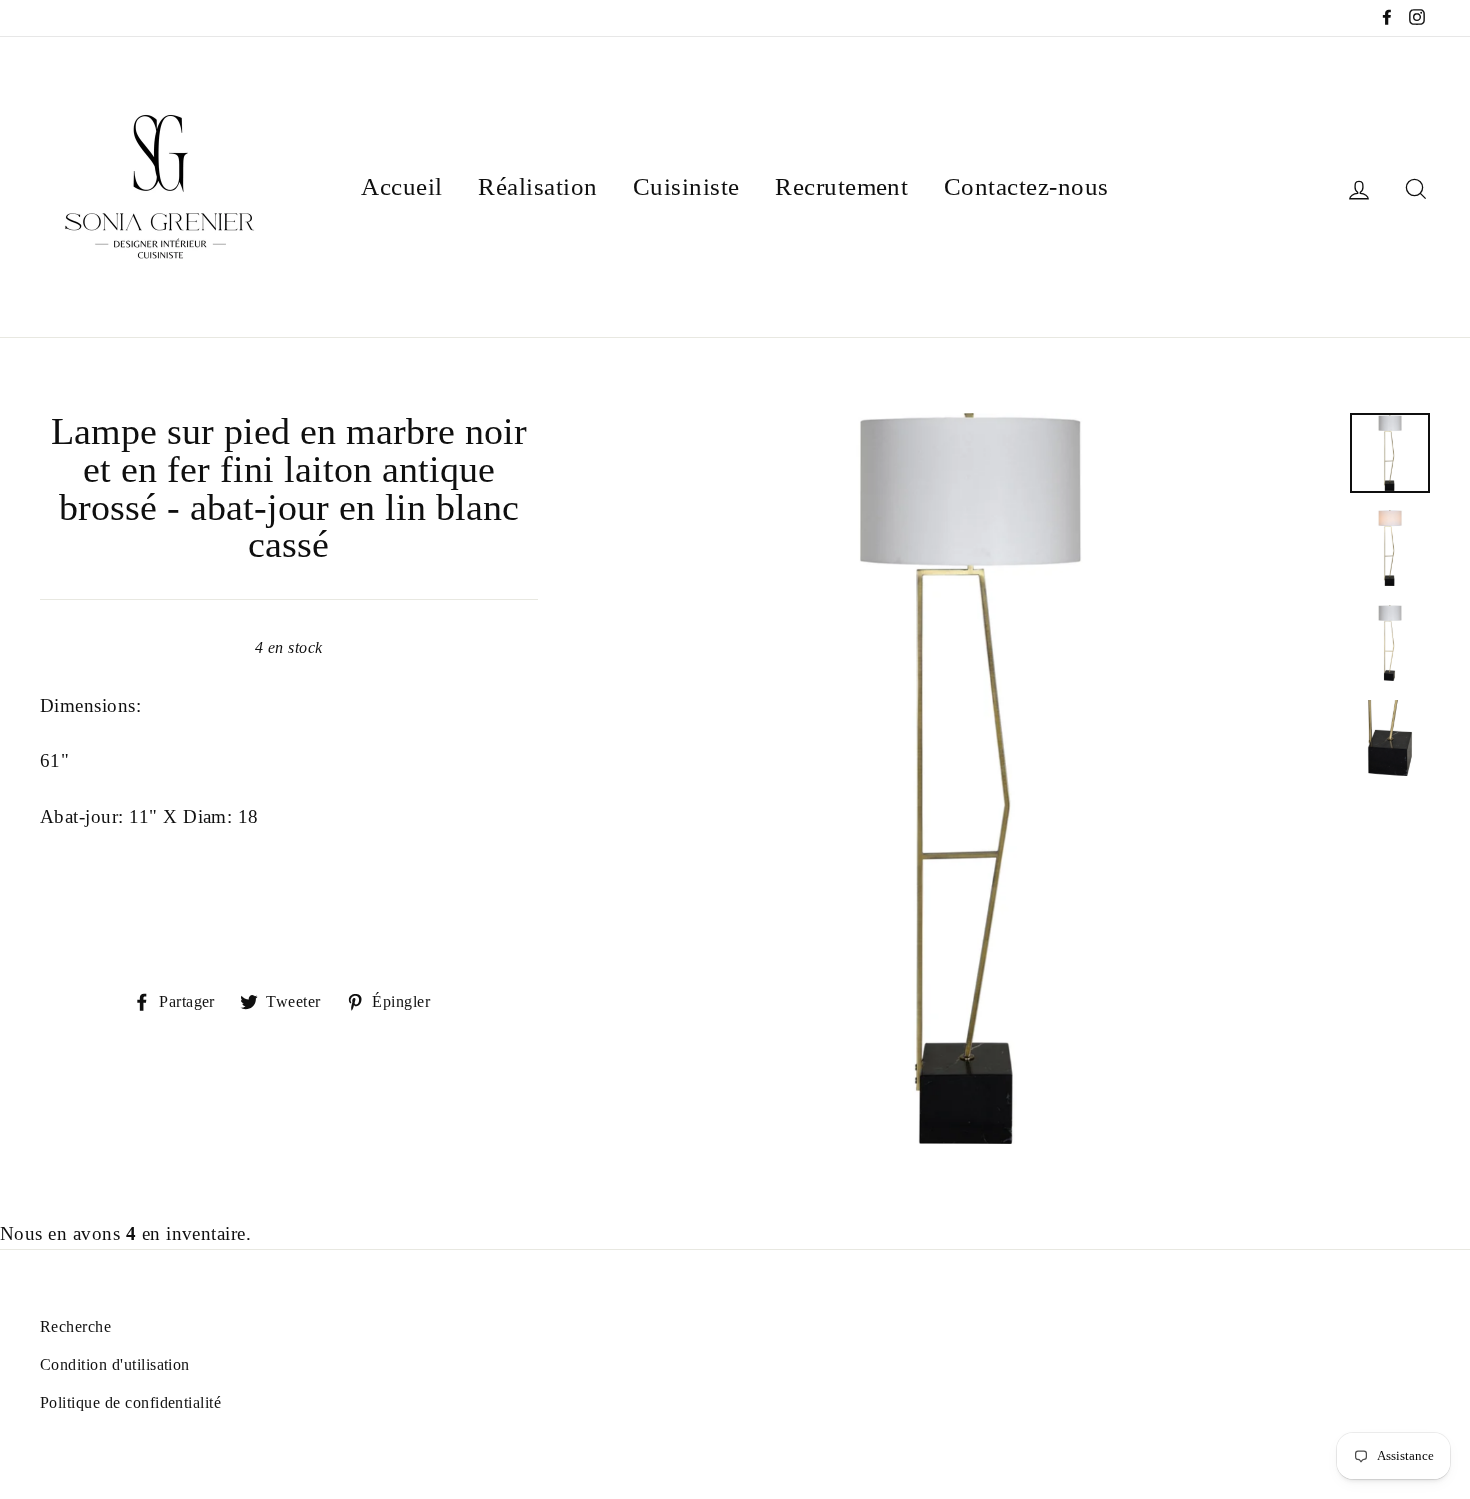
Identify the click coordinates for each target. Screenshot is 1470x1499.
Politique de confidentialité (130, 1402)
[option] (970, 778)
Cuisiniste (686, 186)
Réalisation (537, 186)
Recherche (75, 1326)
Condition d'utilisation (115, 1364)
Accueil (401, 186)
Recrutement (841, 186)
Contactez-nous (1026, 186)
